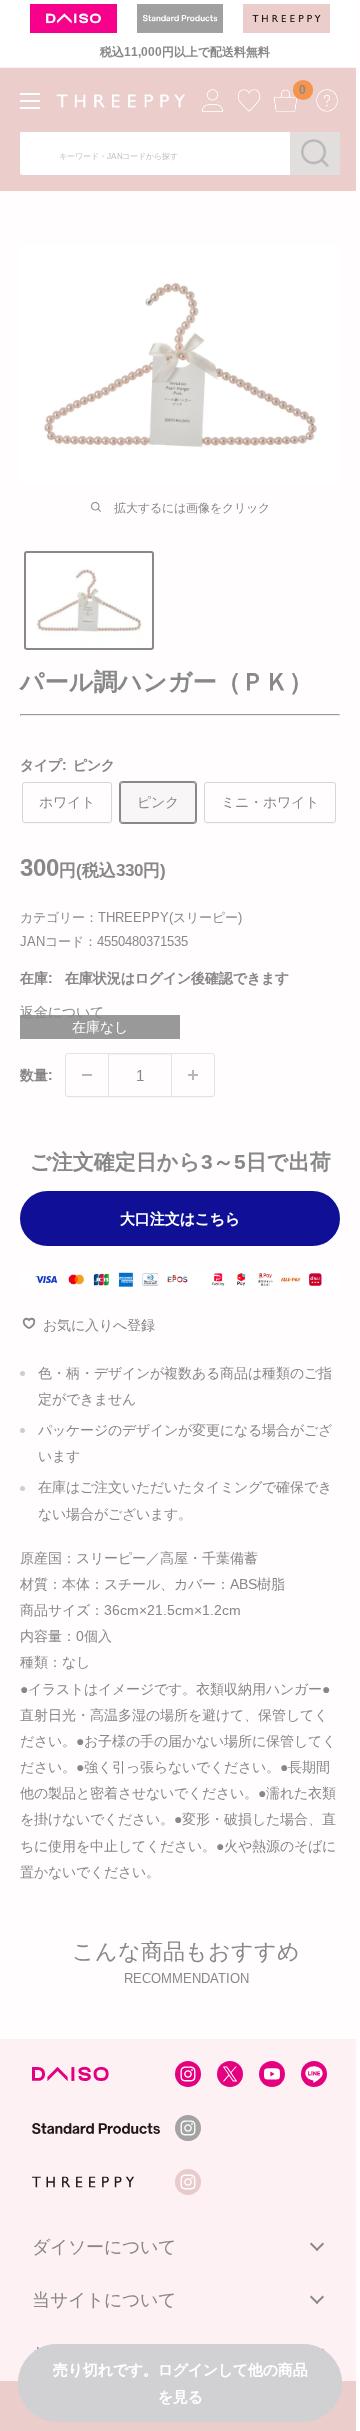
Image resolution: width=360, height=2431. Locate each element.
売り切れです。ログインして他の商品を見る (180, 2383)
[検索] (315, 153)
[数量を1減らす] (87, 1075)
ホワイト (67, 802)
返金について (62, 1012)
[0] (285, 100)
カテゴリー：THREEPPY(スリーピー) (131, 917)
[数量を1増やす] (193, 1075)
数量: (36, 1075)
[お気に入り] (249, 100)
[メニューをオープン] (30, 101)
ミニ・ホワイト (270, 802)
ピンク (158, 802)
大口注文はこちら (180, 1218)
